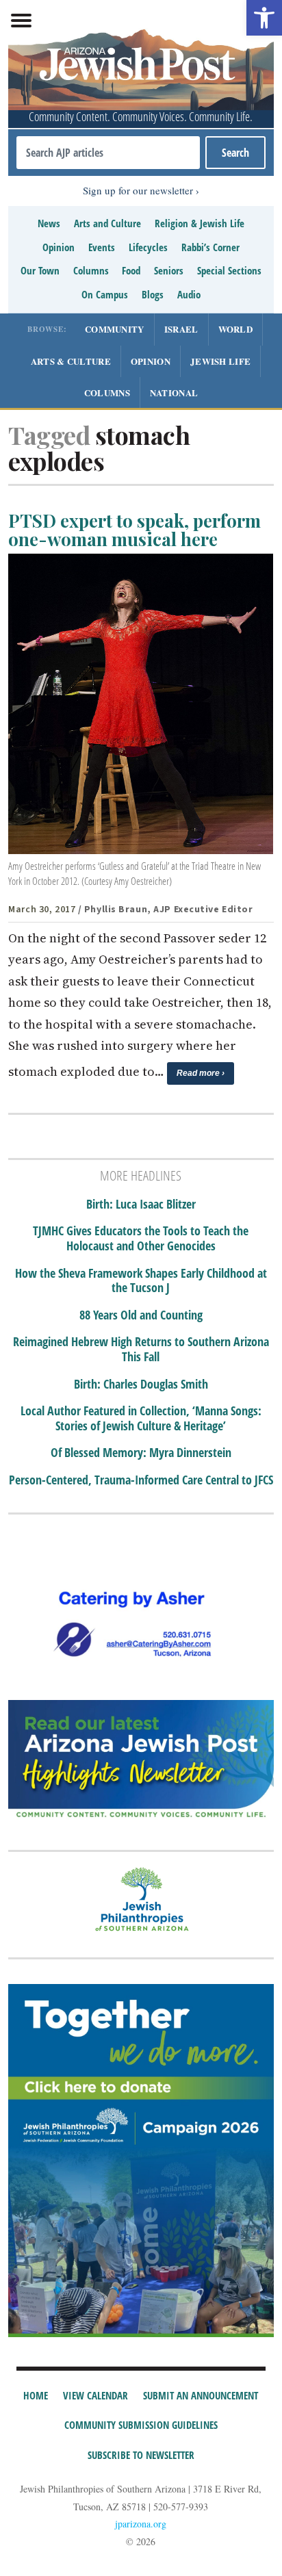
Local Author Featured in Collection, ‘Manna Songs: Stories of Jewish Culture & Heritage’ (141, 1418)
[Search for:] (108, 153)
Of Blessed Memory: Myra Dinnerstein (141, 1453)
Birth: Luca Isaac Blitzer (141, 1205)
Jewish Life (220, 361)
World (236, 329)
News (49, 223)
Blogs (153, 294)
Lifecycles (148, 247)
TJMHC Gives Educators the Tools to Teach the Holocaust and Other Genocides (141, 1238)
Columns (91, 270)
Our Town (40, 270)
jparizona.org (141, 2524)
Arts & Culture (71, 361)
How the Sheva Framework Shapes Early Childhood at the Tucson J (141, 1281)
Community (115, 329)
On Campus (105, 294)
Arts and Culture (107, 223)
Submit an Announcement (201, 2395)
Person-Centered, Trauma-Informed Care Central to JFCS (141, 1480)
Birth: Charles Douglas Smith (141, 1384)
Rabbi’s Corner (210, 247)
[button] (264, 18)
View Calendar (95, 2395)
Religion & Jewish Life (200, 223)
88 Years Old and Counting (141, 1315)
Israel (181, 329)
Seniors (169, 270)
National (174, 392)
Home (36, 2395)
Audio (189, 294)
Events (102, 247)
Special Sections (229, 270)
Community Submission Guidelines (141, 2425)
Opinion (59, 247)
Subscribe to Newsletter (141, 2455)
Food (131, 270)
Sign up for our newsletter (138, 190)
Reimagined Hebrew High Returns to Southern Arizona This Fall (141, 1349)
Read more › (201, 1073)
